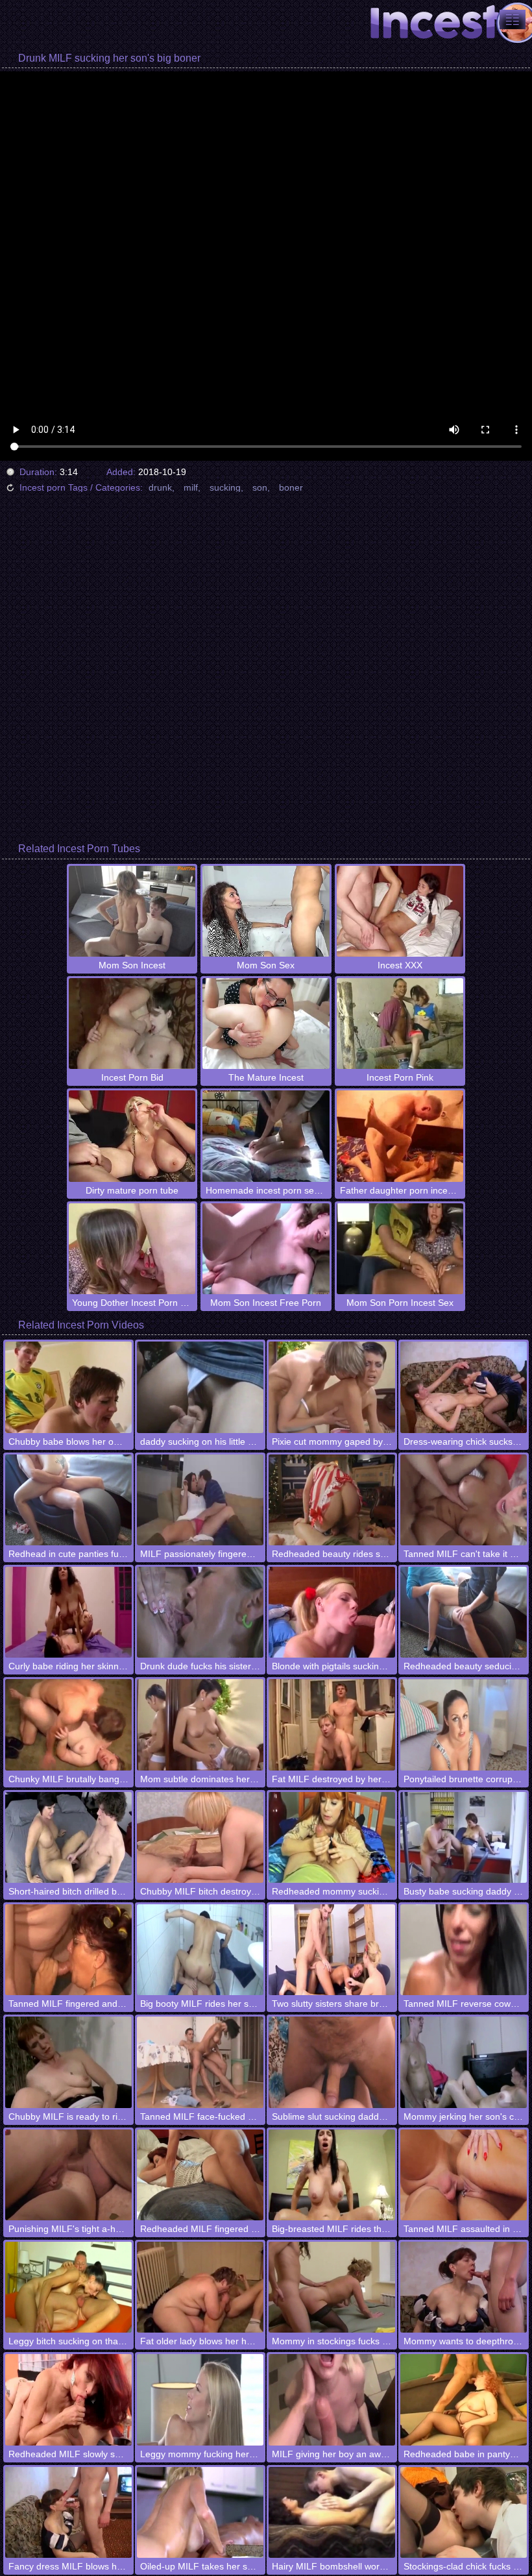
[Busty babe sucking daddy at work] (464, 1837)
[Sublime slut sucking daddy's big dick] (332, 2062)
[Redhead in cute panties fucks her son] (68, 1500)
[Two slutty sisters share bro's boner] (332, 1950)
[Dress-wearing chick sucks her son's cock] (464, 1387)
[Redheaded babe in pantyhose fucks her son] (464, 2399)
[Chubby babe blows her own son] (68, 1387)
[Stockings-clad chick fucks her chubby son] (464, 2512)
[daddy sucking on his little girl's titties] (200, 1387)
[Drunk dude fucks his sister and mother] (200, 1612)
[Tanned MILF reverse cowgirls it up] (464, 1950)
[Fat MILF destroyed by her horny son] (332, 1724)
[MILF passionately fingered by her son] (200, 1500)
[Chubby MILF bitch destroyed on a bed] (200, 1837)
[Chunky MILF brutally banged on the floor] (68, 1724)
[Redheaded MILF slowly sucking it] (68, 2399)
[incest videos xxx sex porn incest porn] (513, 19)
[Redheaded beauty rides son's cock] (332, 1500)
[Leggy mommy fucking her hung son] (200, 2399)
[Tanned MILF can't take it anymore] (464, 1500)
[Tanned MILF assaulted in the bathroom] (464, 2175)
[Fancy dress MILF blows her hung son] (68, 2512)
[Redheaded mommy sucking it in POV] (332, 1837)
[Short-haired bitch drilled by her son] (68, 1837)
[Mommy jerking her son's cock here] (464, 2062)
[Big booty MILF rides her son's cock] (200, 1950)
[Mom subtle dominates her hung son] (200, 1724)
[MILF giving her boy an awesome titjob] (332, 2399)
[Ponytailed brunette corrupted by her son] (464, 1724)
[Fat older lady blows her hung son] (200, 2287)
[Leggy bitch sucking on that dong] (68, 2287)
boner (291, 487)
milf (191, 487)
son (260, 487)
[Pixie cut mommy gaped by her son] (332, 1387)
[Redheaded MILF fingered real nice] (200, 2175)
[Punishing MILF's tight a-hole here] (68, 2175)
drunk (160, 487)
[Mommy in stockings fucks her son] (332, 2287)
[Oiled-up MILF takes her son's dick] (200, 2512)
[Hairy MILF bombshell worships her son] (332, 2512)
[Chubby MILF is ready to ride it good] (68, 2062)
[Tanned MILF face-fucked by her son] (200, 2062)
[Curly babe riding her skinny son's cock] (68, 1612)
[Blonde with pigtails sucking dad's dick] (332, 1612)
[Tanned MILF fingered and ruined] (68, 1950)
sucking (225, 487)
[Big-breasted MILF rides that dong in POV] (332, 2175)
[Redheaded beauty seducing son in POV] (464, 1612)
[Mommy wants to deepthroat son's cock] (464, 2287)
